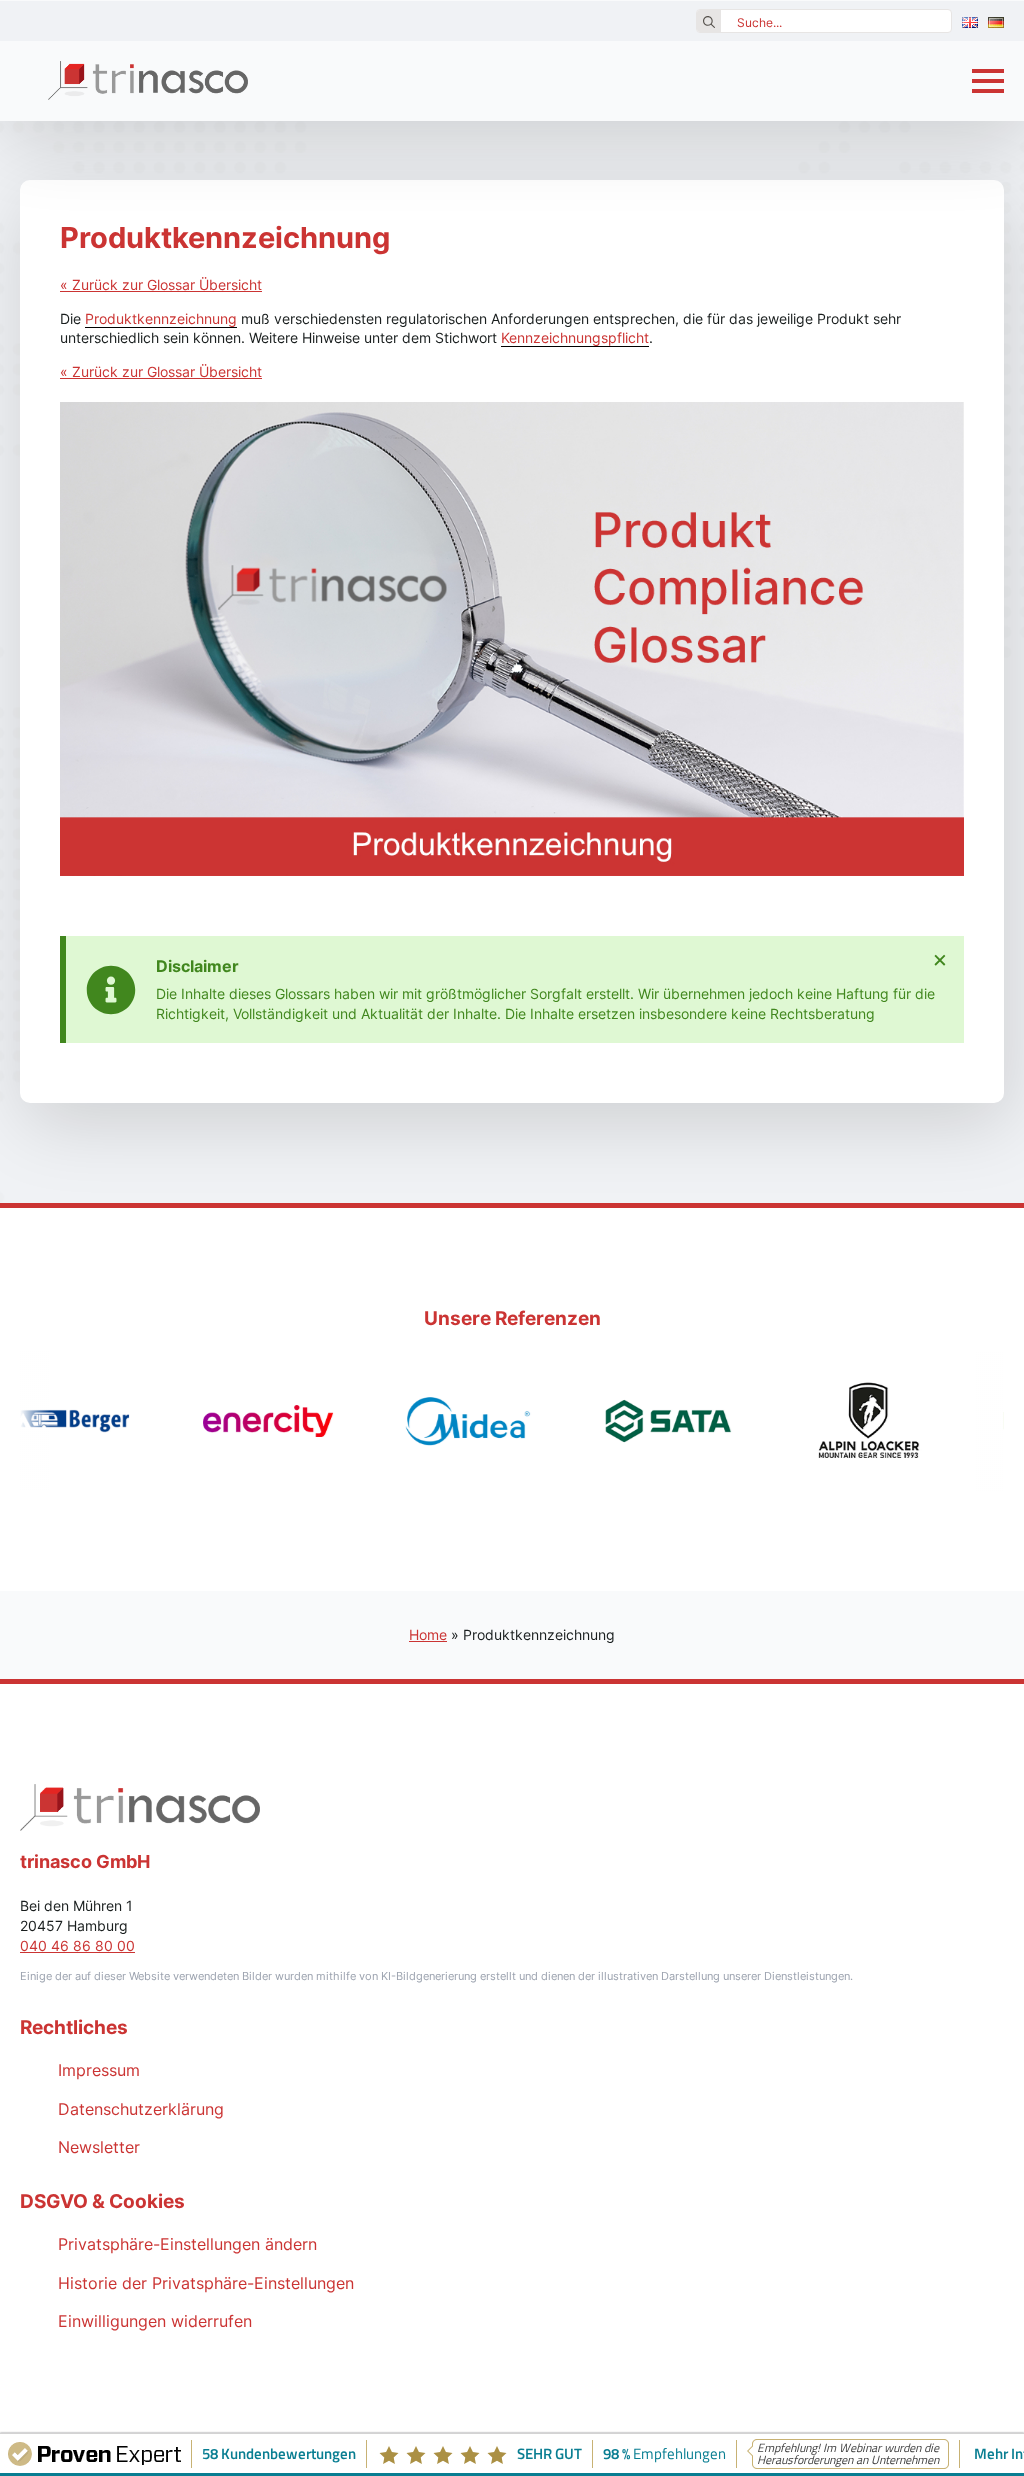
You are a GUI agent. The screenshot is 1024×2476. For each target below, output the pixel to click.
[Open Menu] (988, 81)
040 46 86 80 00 (77, 1945)
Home (428, 1634)
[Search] (709, 22)
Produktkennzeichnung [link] (161, 318)
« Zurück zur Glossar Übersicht (161, 284)
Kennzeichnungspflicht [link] (575, 337)
